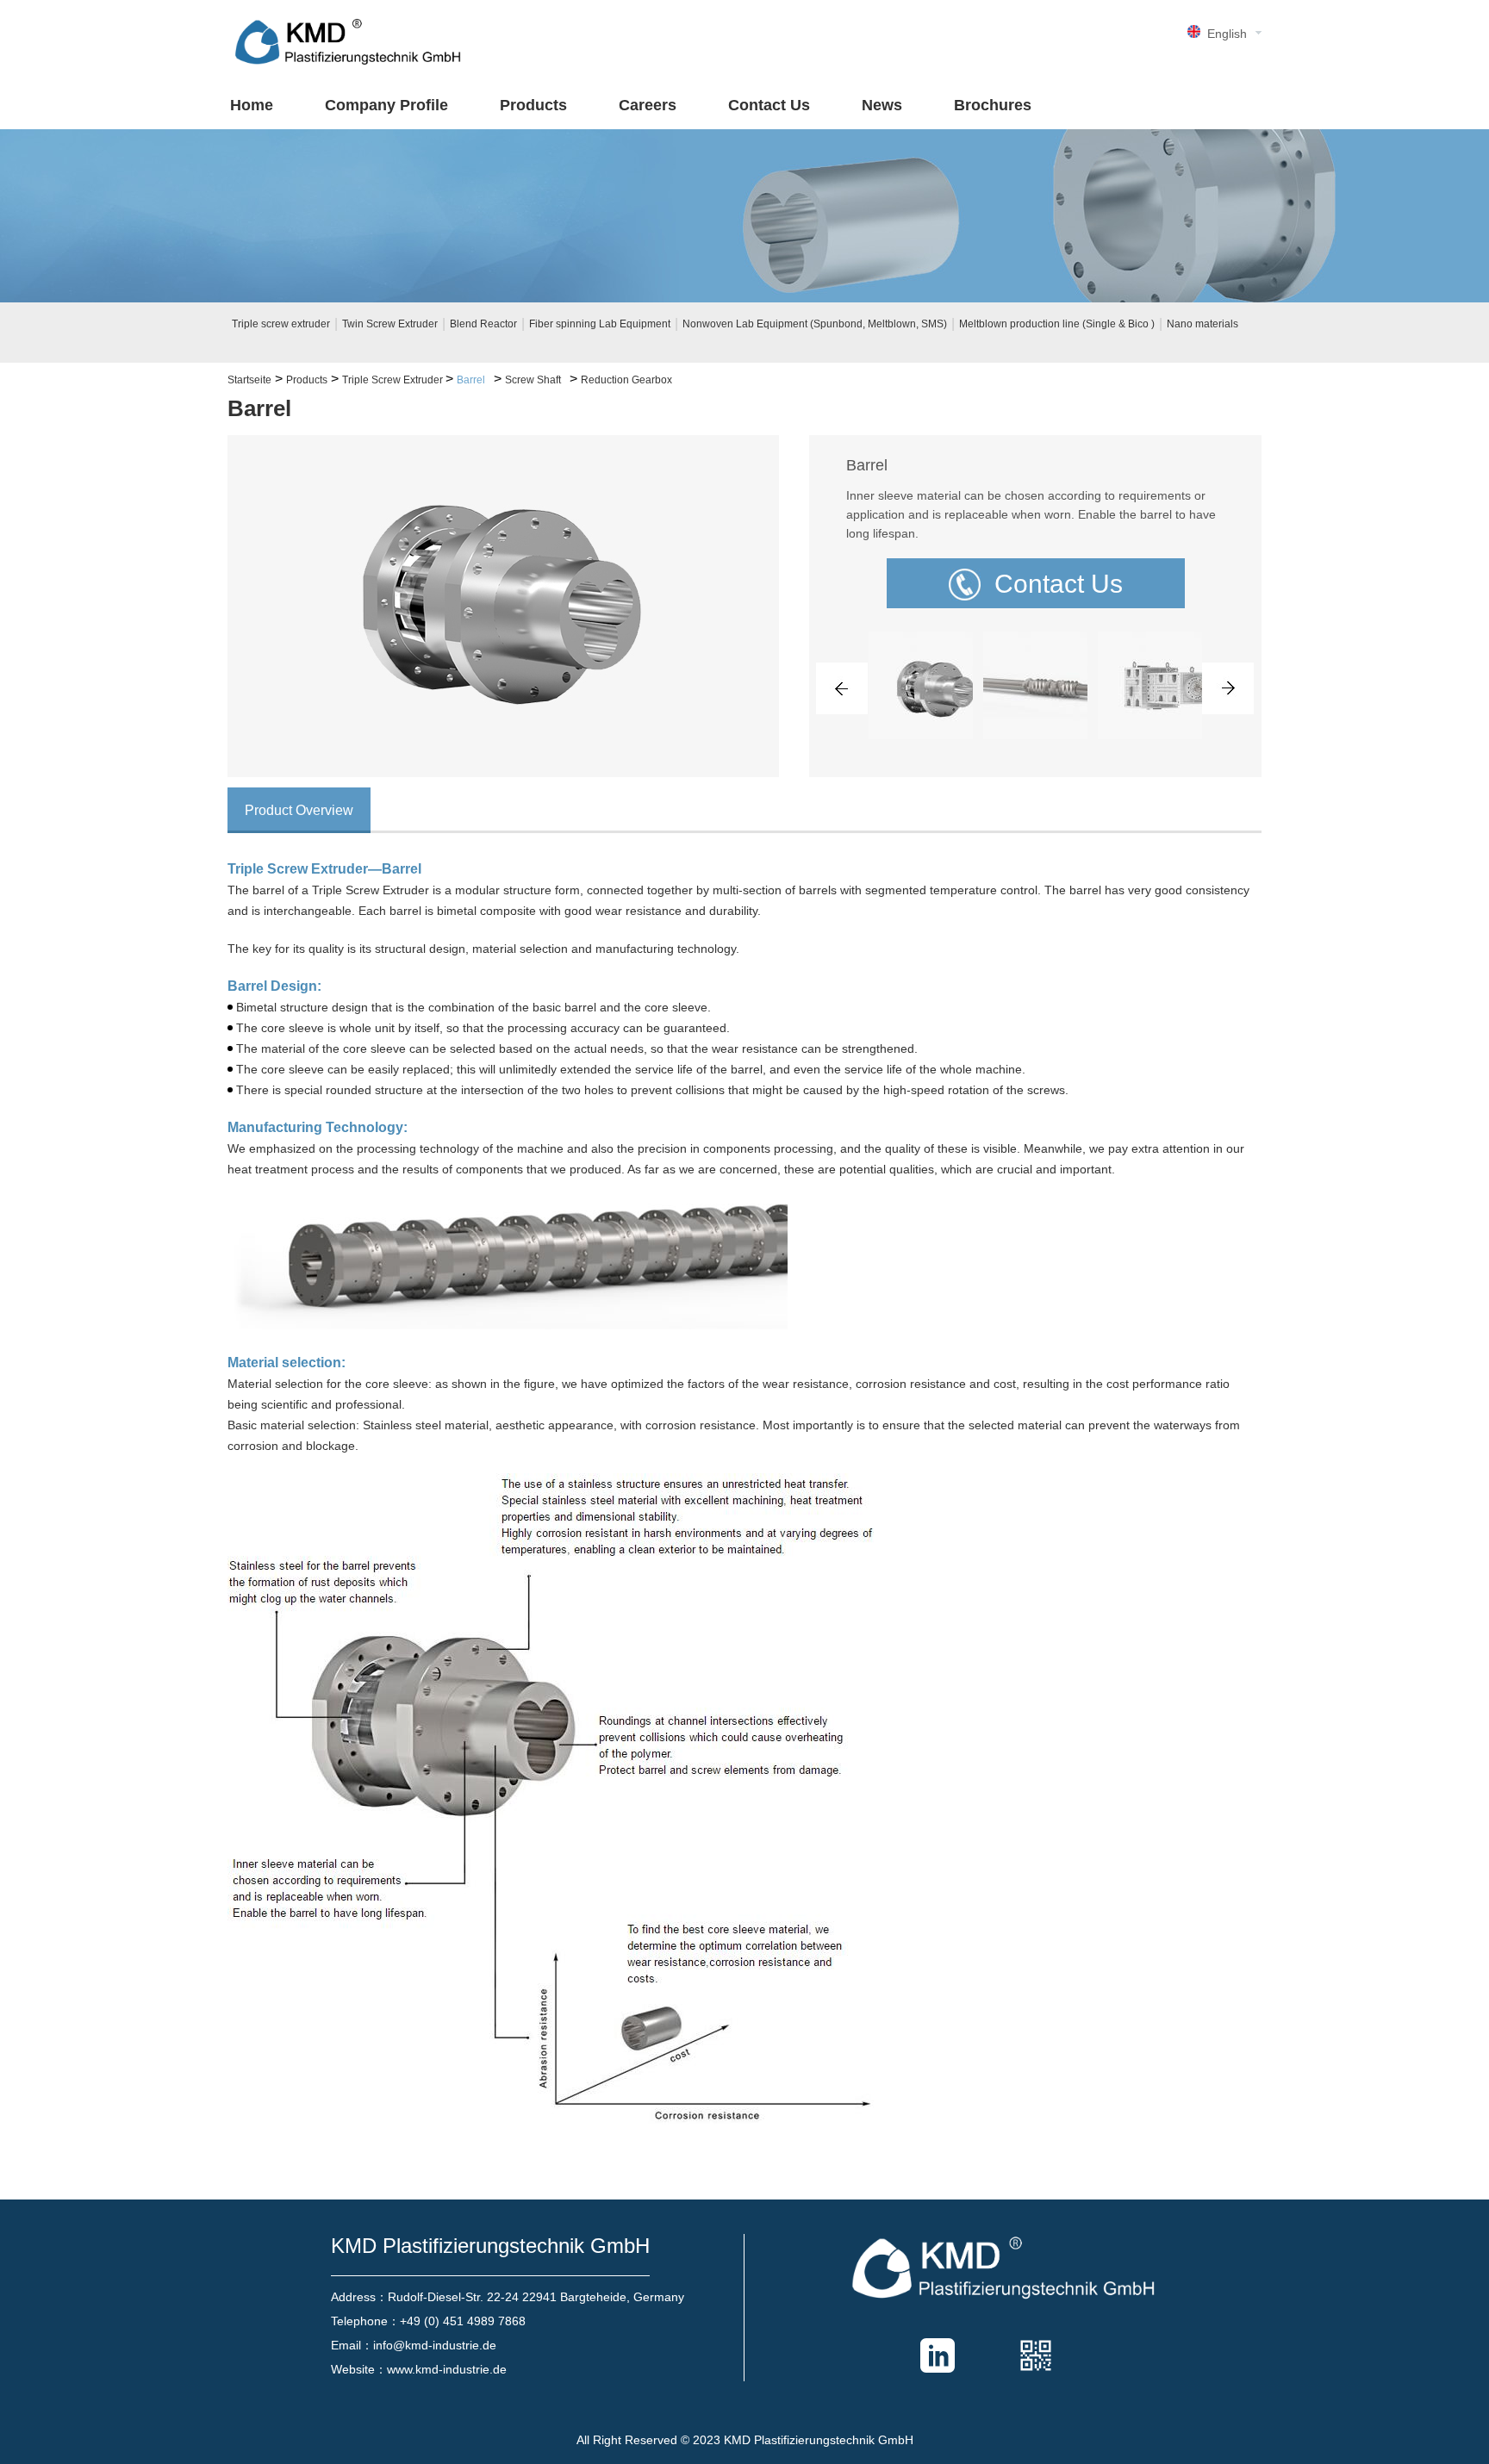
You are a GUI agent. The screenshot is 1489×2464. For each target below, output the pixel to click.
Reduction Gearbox (626, 380)
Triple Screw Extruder (394, 380)
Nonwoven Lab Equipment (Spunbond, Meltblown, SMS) (815, 324)
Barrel (471, 380)
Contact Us (769, 105)
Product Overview (299, 810)
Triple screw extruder (281, 324)
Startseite (249, 380)
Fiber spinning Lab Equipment (600, 324)
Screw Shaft (533, 380)
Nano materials (1202, 324)
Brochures (993, 105)
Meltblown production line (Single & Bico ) (1057, 324)
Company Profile (386, 105)
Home (252, 105)
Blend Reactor (483, 324)
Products (533, 105)
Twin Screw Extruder (390, 324)
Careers (648, 105)
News (882, 105)
